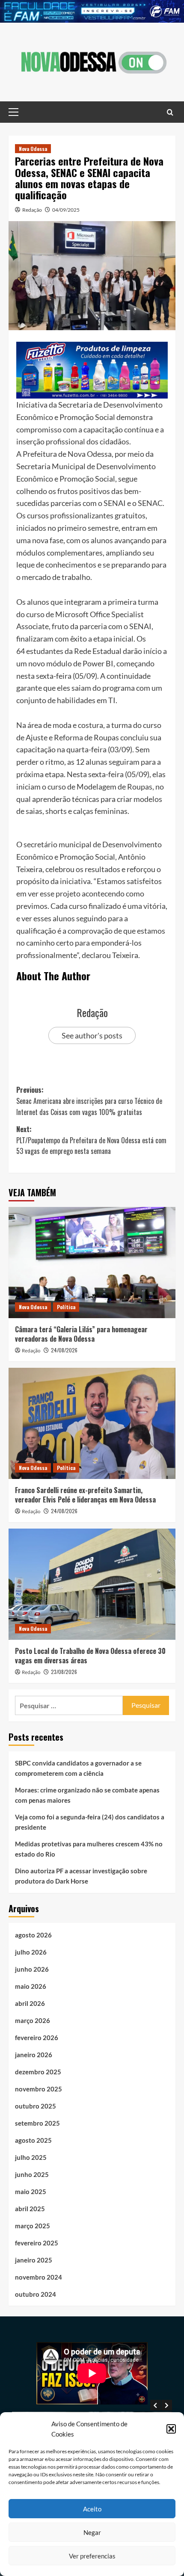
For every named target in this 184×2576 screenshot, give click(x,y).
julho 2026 (31, 1952)
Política (66, 1307)
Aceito (92, 2509)
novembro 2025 (39, 2089)
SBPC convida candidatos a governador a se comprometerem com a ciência (78, 1768)
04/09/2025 (66, 210)
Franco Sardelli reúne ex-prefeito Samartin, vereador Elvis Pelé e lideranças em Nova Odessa (85, 1495)
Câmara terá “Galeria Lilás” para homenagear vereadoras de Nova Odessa (81, 1334)
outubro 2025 (36, 2106)
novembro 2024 (39, 2277)
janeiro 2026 (34, 2055)
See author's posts (92, 1035)
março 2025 (33, 2226)
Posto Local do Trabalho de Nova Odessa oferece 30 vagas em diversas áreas (90, 1656)
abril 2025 (30, 2209)
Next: (91, 1140)
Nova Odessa (33, 149)
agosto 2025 (33, 2140)
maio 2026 (31, 1986)
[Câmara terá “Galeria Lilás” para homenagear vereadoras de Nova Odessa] (92, 1263)
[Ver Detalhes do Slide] (92, 11)
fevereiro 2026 (37, 2038)
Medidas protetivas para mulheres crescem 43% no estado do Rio (89, 1849)
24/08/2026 (64, 1350)
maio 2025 (31, 2192)
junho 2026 (32, 1969)
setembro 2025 (37, 2123)
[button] (171, 2429)
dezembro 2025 (38, 2072)
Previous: (89, 1101)
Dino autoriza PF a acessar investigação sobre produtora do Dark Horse (81, 1876)
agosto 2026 (33, 1935)
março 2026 (33, 2020)
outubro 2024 (36, 2294)
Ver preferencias (92, 2556)
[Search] (170, 112)
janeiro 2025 (34, 2260)
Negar (92, 2532)
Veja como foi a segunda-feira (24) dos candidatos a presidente (90, 1822)
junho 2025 (32, 2174)
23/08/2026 (64, 1672)
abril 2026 (30, 2003)
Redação (32, 210)
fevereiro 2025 (37, 2243)
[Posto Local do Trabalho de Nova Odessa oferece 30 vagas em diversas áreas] (92, 1584)
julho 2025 (31, 2157)
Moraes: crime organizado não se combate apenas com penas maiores (87, 1795)
